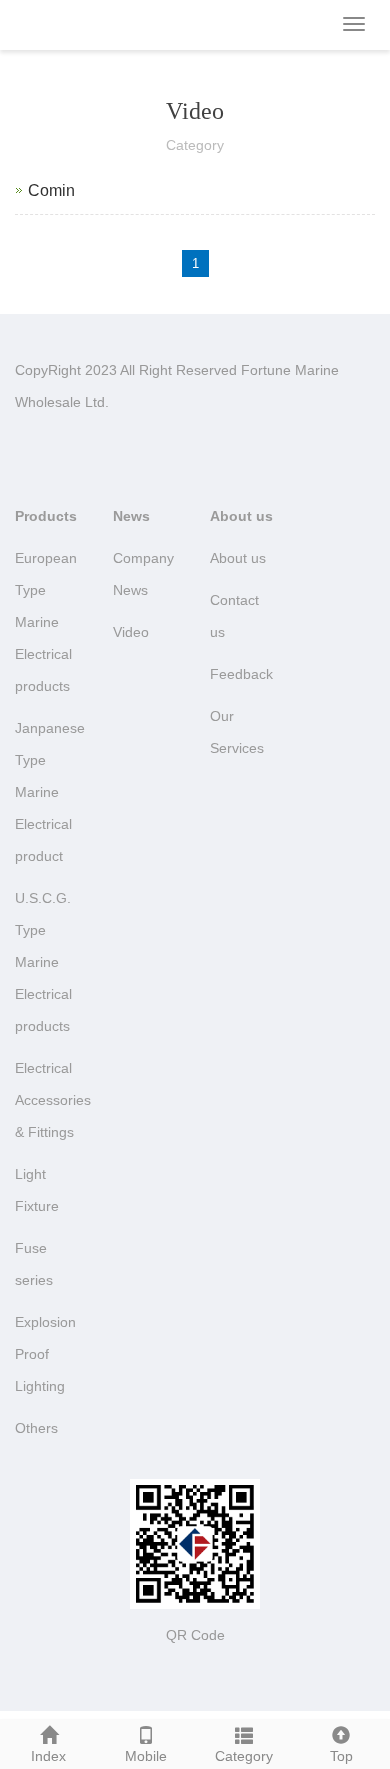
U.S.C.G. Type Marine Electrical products (43, 962)
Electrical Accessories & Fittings (53, 1100)
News (131, 516)
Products (46, 516)
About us (241, 516)
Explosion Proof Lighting (45, 1354)
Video (131, 632)
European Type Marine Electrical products (46, 622)
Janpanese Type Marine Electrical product (50, 792)
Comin (51, 190)
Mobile (146, 1756)
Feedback (241, 674)
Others (36, 1428)
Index (48, 1756)
